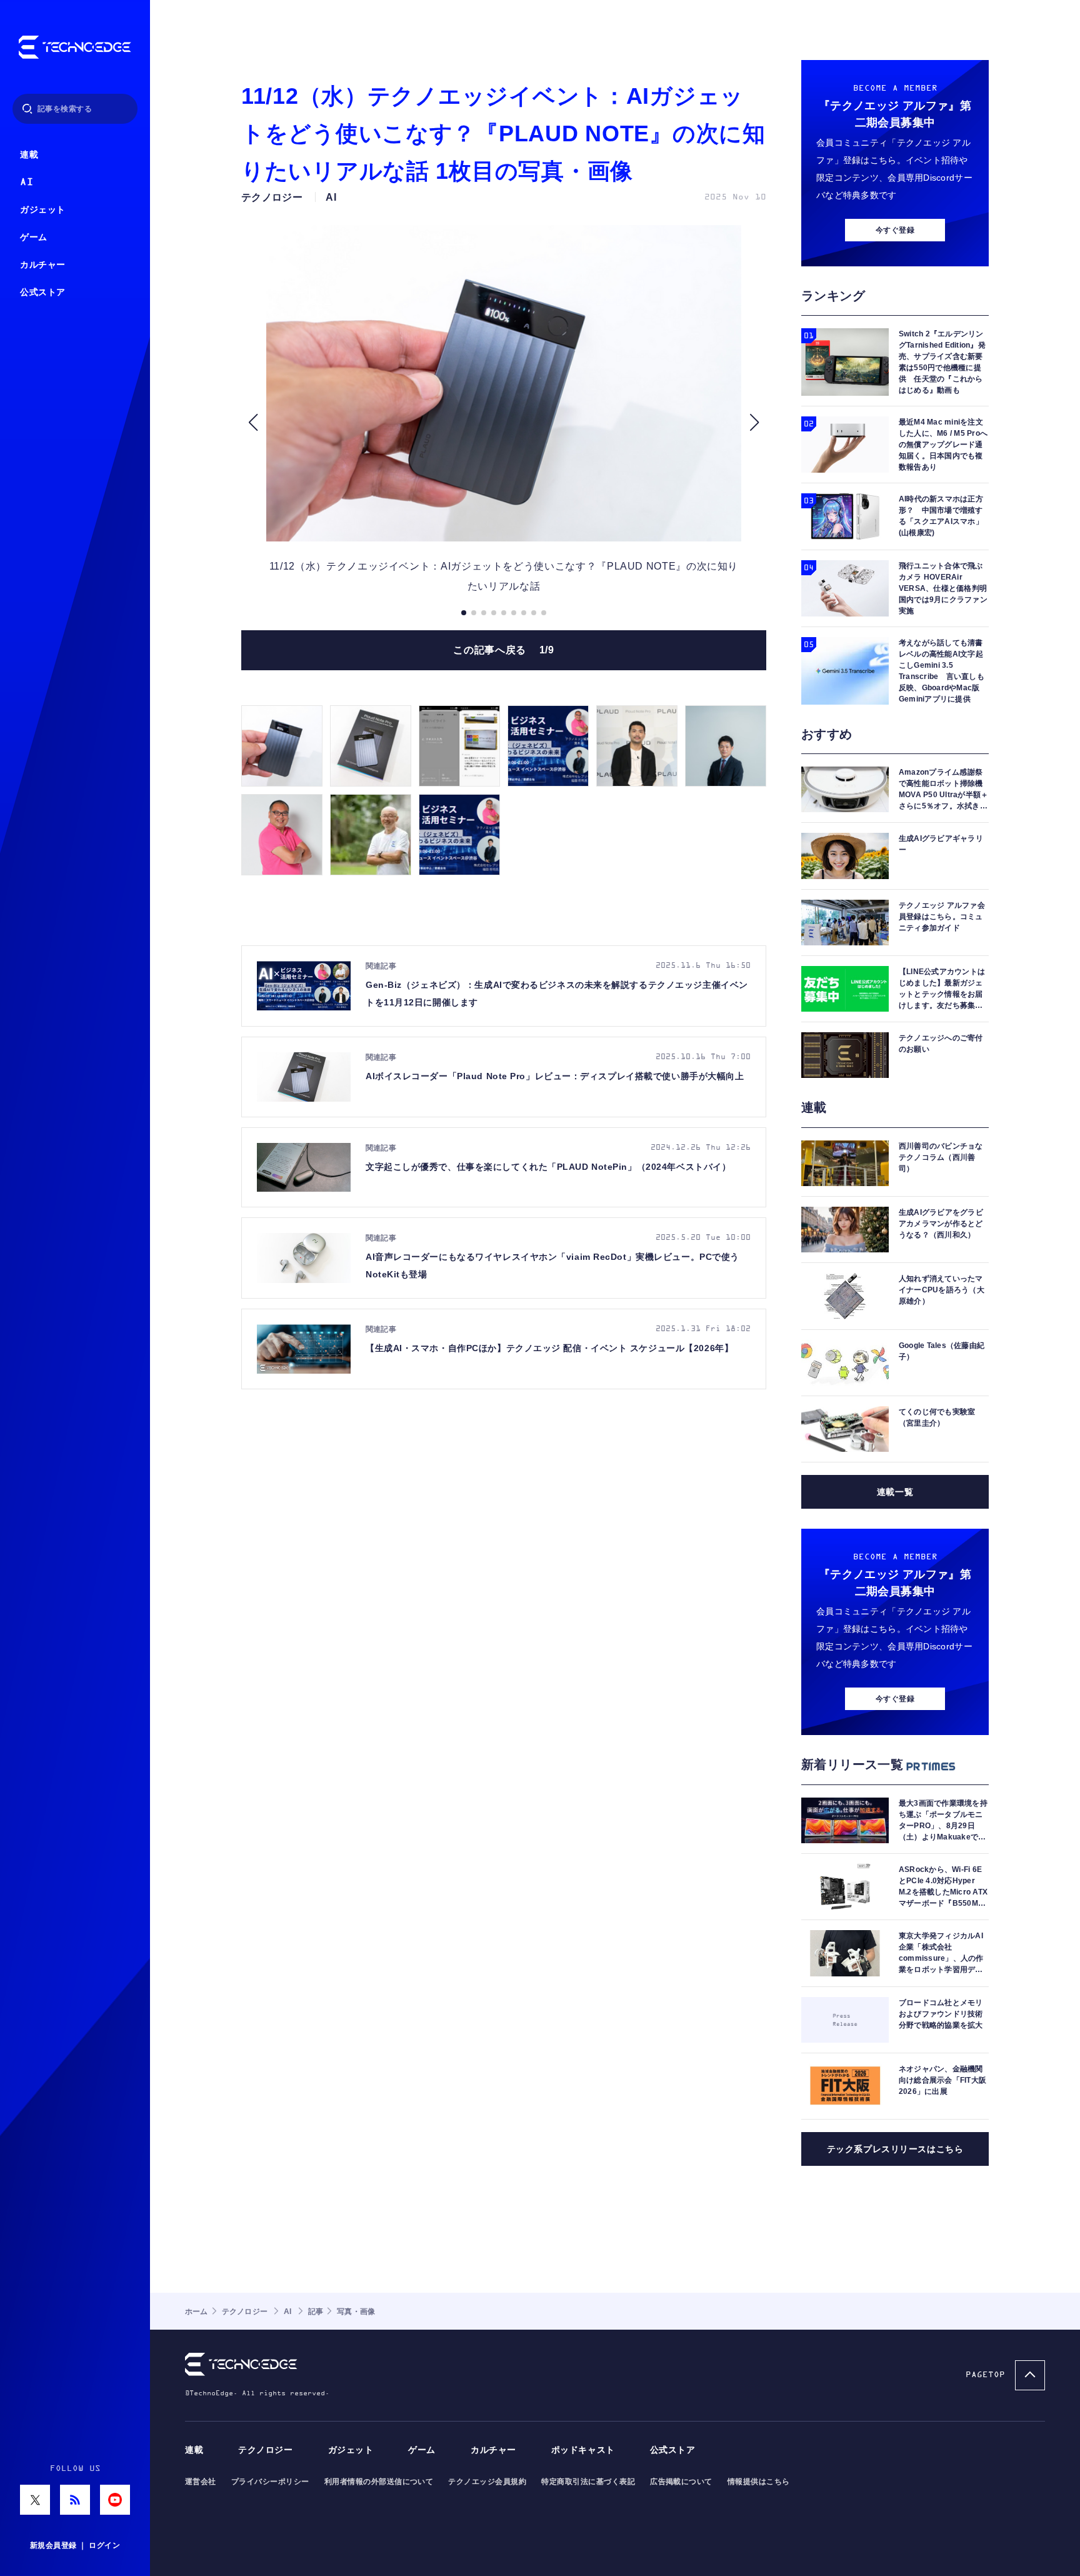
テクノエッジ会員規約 (487, 2482)
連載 (29, 155)
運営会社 (201, 2482)
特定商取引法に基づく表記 (588, 2482)
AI (27, 182)
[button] (253, 423)
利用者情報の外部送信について (379, 2482)
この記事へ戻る (503, 650)
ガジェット (43, 210)
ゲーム (34, 237)
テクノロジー (265, 2450)
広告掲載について (681, 2482)
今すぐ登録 (895, 230)
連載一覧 (895, 1492)
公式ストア (43, 292)
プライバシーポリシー (270, 2482)
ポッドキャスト (583, 2450)
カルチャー (43, 265)
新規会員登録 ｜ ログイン (75, 2545)
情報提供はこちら (759, 2482)
